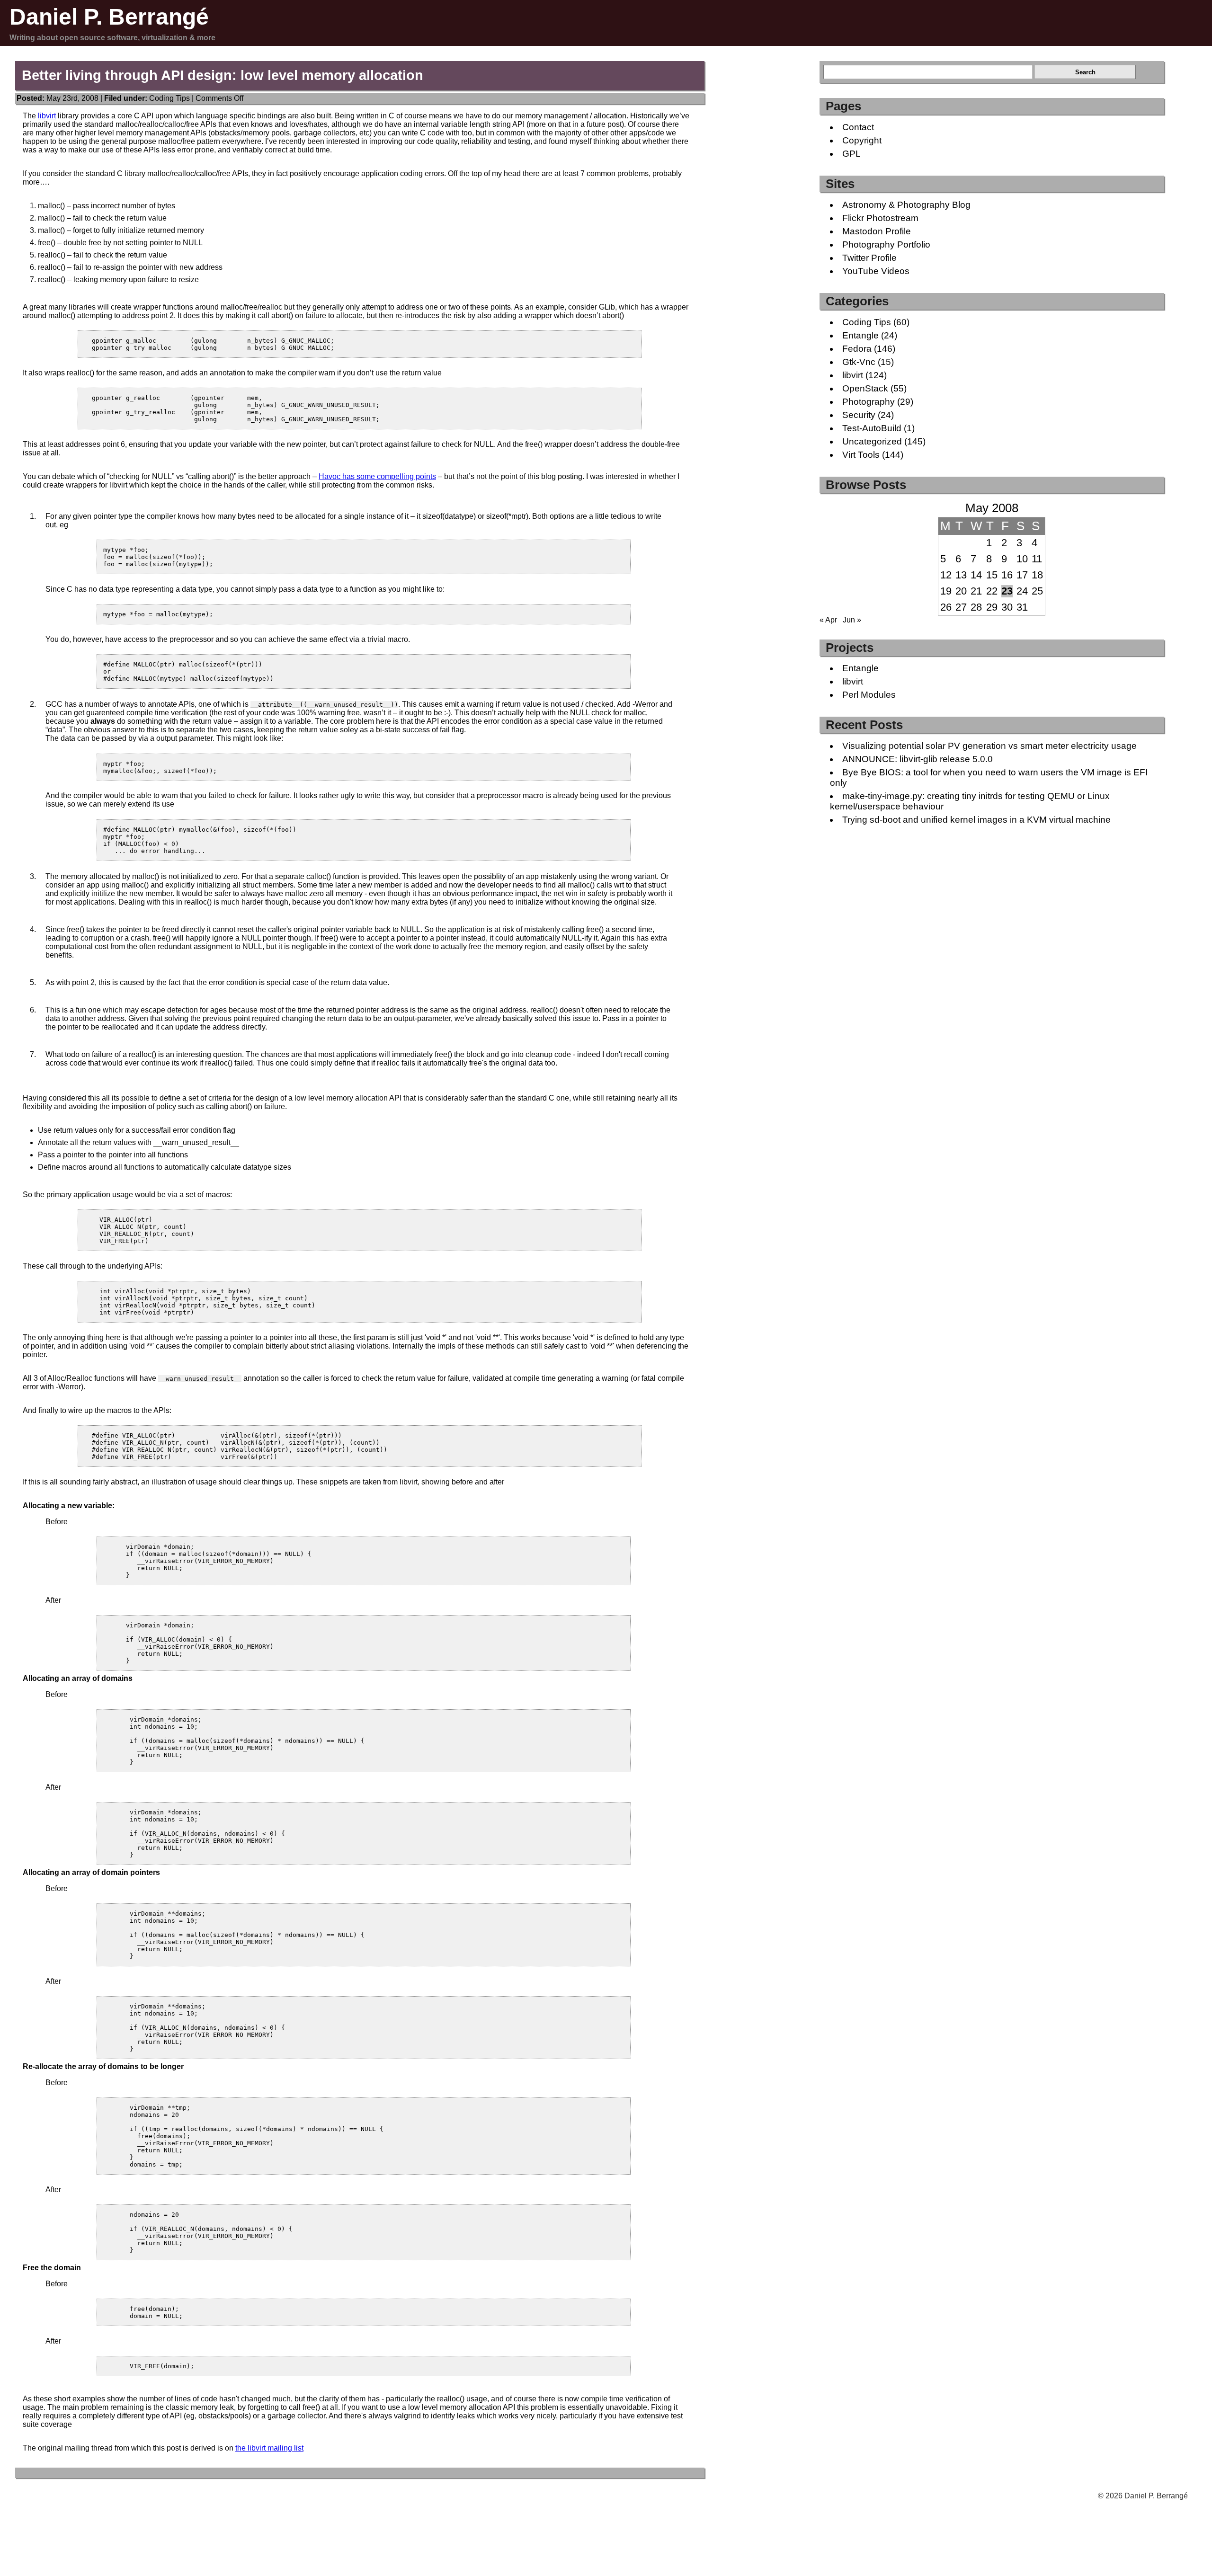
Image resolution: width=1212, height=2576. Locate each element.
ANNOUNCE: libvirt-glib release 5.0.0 (918, 759)
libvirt (47, 116)
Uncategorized (872, 441)
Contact (858, 127)
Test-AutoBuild (872, 428)
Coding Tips (169, 98)
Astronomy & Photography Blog (906, 205)
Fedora (857, 349)
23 (1007, 591)
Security (859, 415)
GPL (851, 154)
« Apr (828, 620)
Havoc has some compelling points (377, 476)
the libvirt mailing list (269, 2448)
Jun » (852, 620)
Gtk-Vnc (859, 362)
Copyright (862, 140)
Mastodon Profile (877, 231)
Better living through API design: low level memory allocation (223, 75)
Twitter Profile (869, 258)
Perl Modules (869, 695)
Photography (869, 402)
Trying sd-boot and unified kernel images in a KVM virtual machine (976, 820)
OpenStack (865, 388)
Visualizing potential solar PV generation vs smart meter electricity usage (989, 746)
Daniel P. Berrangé (109, 17)
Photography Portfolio (886, 244)
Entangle (860, 335)
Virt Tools (861, 455)
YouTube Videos (876, 271)
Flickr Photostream (880, 218)
